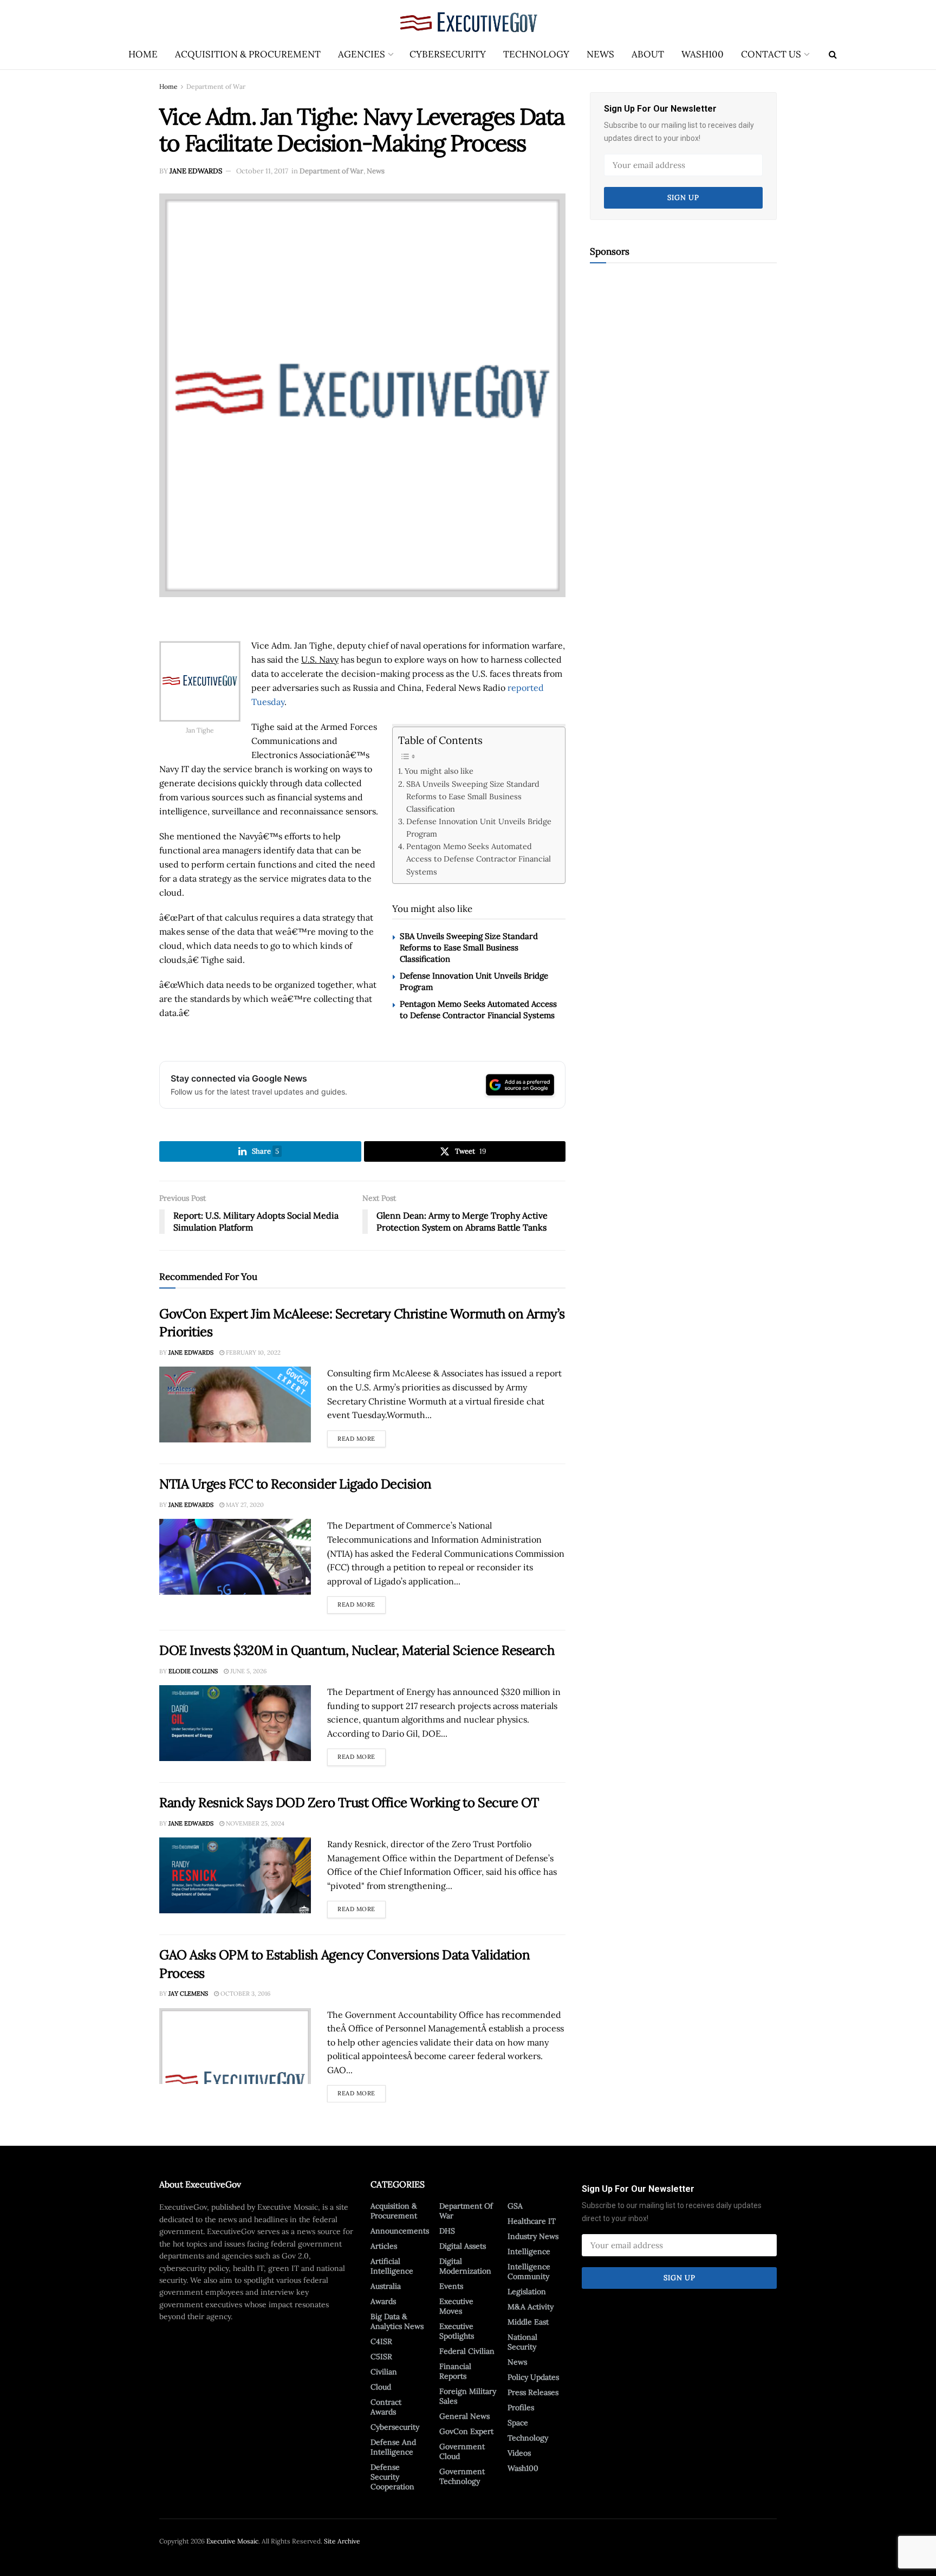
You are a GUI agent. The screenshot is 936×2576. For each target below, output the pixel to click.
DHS (447, 2231)
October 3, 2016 (245, 1994)
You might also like (439, 771)
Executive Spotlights (457, 2331)
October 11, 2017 (262, 171)
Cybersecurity (448, 54)
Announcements (400, 2231)
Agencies (362, 54)
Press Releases (533, 2392)
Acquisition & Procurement (248, 54)
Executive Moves (456, 2306)
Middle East (528, 2322)
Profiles (521, 2407)
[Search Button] (833, 54)
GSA (515, 2206)
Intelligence (529, 2251)
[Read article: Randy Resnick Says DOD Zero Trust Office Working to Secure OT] (235, 1875)
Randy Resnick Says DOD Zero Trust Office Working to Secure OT (349, 1802)
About (648, 54)
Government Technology (462, 2476)
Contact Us (771, 54)
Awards (383, 2301)
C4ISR (381, 2341)
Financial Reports (455, 2371)
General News (464, 2416)
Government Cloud (462, 2451)
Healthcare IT (532, 2221)
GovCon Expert (466, 2431)
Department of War (216, 86)
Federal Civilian (467, 2351)
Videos (519, 2453)
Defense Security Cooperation (392, 2477)
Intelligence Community (529, 2271)
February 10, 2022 (252, 1352)
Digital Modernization (465, 2266)
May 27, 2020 (244, 1505)
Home (143, 54)
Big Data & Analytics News (397, 2321)
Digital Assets (463, 2246)
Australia (386, 2286)
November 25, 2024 (254, 1823)
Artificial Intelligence (392, 2266)
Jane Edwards (196, 171)
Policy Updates (533, 2377)
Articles (384, 2246)
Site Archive (342, 2541)
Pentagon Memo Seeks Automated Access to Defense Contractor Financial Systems (479, 859)
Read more (362, 1436)
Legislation (527, 2292)
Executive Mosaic (232, 2541)
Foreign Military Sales (468, 2396)
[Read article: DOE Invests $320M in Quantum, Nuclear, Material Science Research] (235, 1723)
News (600, 54)
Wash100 (703, 54)
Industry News (533, 2236)
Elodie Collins (193, 1671)
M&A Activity (531, 2307)
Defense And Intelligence (393, 2447)
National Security (522, 2342)
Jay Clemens (188, 1994)
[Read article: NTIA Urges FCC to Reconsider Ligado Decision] (235, 1557)
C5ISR (381, 2357)
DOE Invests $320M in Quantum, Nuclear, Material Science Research (357, 1650)
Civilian (384, 2372)
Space (518, 2423)
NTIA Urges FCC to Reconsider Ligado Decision (295, 1484)
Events (451, 2286)
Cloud (381, 2387)
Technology (536, 54)
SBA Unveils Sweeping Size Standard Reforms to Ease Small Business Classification (473, 796)
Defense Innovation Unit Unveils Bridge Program (479, 827)
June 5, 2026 (248, 1671)
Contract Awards (386, 2407)
